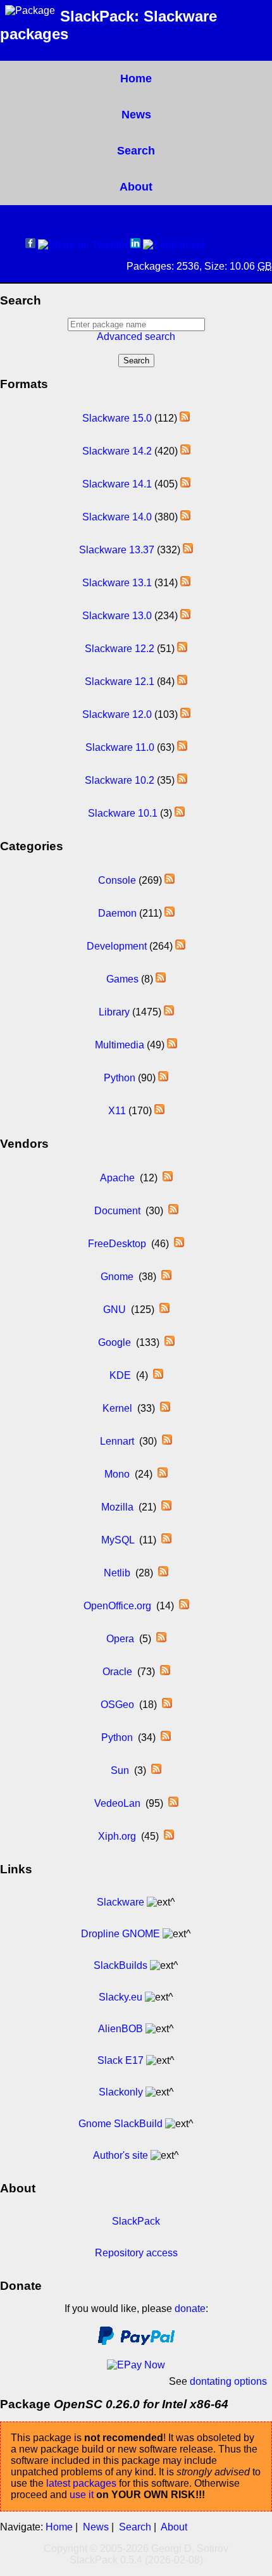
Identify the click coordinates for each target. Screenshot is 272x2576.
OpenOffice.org (117, 1606)
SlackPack (136, 2221)
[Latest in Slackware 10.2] (182, 780)
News (136, 115)
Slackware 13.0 (117, 616)
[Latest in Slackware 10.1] (180, 813)
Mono (117, 1474)
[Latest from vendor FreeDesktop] (179, 1244)
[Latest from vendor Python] (166, 1737)
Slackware (121, 1902)
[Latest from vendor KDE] (158, 1375)
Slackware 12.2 (120, 649)
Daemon (117, 913)
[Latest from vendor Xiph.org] (169, 1836)
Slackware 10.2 (120, 780)
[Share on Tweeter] (83, 245)
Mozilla (117, 1507)
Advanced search (136, 336)
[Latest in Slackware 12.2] (182, 649)
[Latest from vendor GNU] (164, 1310)
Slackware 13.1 (117, 583)
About (136, 187)
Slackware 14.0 (117, 517)
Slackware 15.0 (117, 418)
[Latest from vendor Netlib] (163, 1573)
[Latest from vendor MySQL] (166, 1540)
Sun (120, 1770)
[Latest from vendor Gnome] (166, 1277)
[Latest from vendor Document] (173, 1211)
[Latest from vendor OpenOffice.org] (184, 1606)
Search (136, 151)
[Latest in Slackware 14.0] (185, 517)
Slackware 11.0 (120, 747)
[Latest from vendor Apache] (168, 1178)
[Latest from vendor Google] (170, 1342)
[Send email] (174, 245)
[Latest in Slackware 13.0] (185, 616)
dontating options (228, 2381)
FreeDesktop (117, 1244)
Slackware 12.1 (120, 682)
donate (190, 2309)
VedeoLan (117, 1803)
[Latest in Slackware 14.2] (185, 451)
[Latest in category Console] (170, 880)
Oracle (117, 1672)
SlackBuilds (121, 1965)
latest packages (81, 2483)
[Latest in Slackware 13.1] (185, 583)
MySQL (118, 1540)
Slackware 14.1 (117, 484)
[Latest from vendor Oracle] (165, 1672)
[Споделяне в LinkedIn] (135, 245)
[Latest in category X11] (159, 1111)
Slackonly (121, 2092)
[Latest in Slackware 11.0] (182, 747)
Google (114, 1342)
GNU (114, 1310)
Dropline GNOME (121, 1934)
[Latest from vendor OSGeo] (167, 1705)
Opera (120, 1639)
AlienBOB (121, 2029)
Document (117, 1211)
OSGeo (117, 1705)
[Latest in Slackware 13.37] (188, 550)
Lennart (117, 1441)
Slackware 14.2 (117, 451)
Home (136, 79)
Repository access (136, 2253)
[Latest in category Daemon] (170, 913)
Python (120, 1078)
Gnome (117, 1277)
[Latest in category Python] (163, 1078)
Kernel (117, 1408)
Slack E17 (121, 2060)
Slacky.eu (121, 1997)
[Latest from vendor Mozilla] (166, 1507)
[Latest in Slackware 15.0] (185, 418)
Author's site (121, 2155)
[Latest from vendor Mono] (163, 1474)
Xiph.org (117, 1836)
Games (122, 979)
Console (117, 880)
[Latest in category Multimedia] (172, 1045)
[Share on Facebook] (30, 245)
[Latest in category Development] (180, 946)
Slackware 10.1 (123, 813)
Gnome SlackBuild (121, 2124)
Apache (117, 1178)
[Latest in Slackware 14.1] (185, 484)
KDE (120, 1375)
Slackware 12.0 (117, 714)
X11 (117, 1111)
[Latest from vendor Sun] (156, 1770)
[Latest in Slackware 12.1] (182, 682)
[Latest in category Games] (161, 979)
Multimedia (120, 1045)
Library (114, 1012)
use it (82, 2495)
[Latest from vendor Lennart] (167, 1441)
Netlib (117, 1573)
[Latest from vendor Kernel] (165, 1408)
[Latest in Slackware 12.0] (185, 714)
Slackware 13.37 (117, 550)
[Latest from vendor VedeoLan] (173, 1803)
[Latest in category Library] (169, 1012)
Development (117, 946)
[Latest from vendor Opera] (161, 1639)
